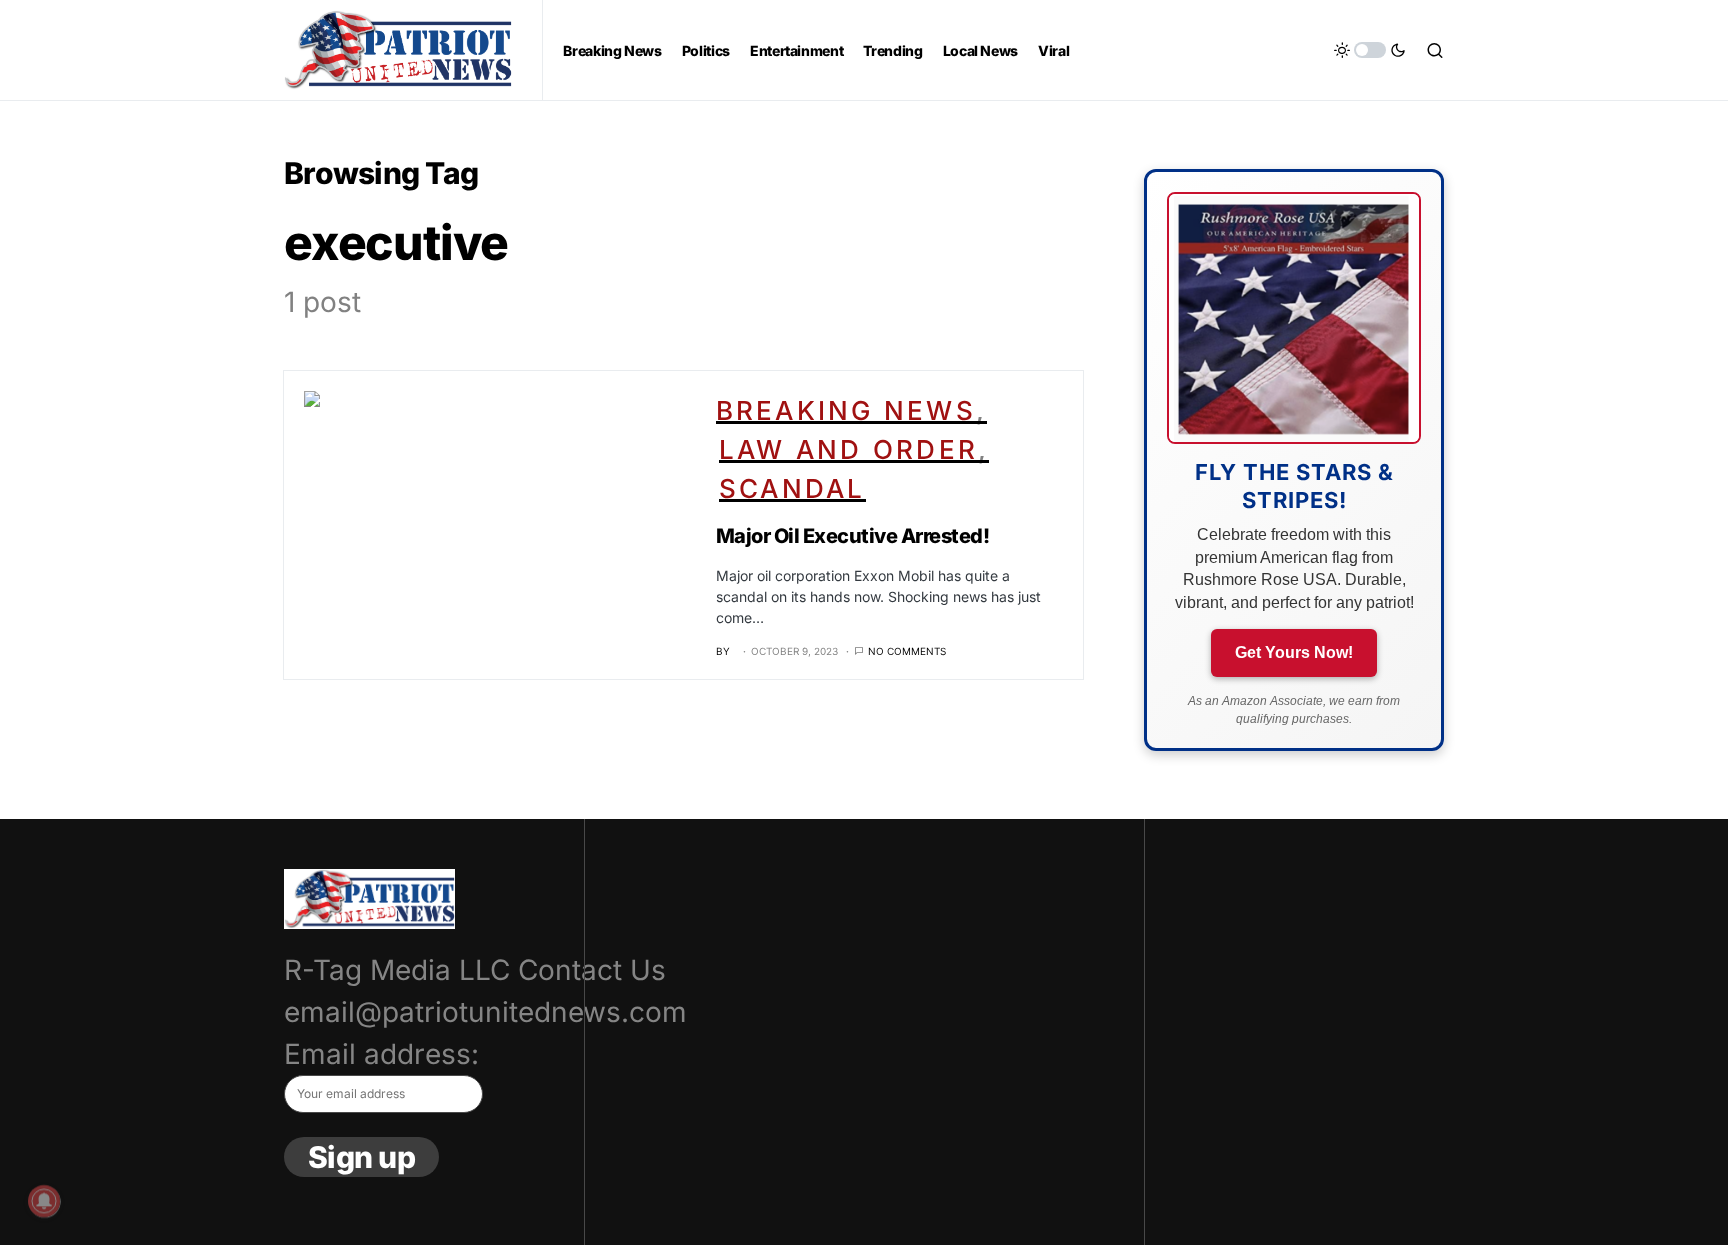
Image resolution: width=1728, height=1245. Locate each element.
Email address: (381, 1054)
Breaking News (846, 410)
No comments (907, 651)
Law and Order (848, 449)
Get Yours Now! (1294, 652)
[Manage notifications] (44, 1201)
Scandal (792, 488)
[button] (1370, 50)
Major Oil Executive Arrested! (853, 536)
